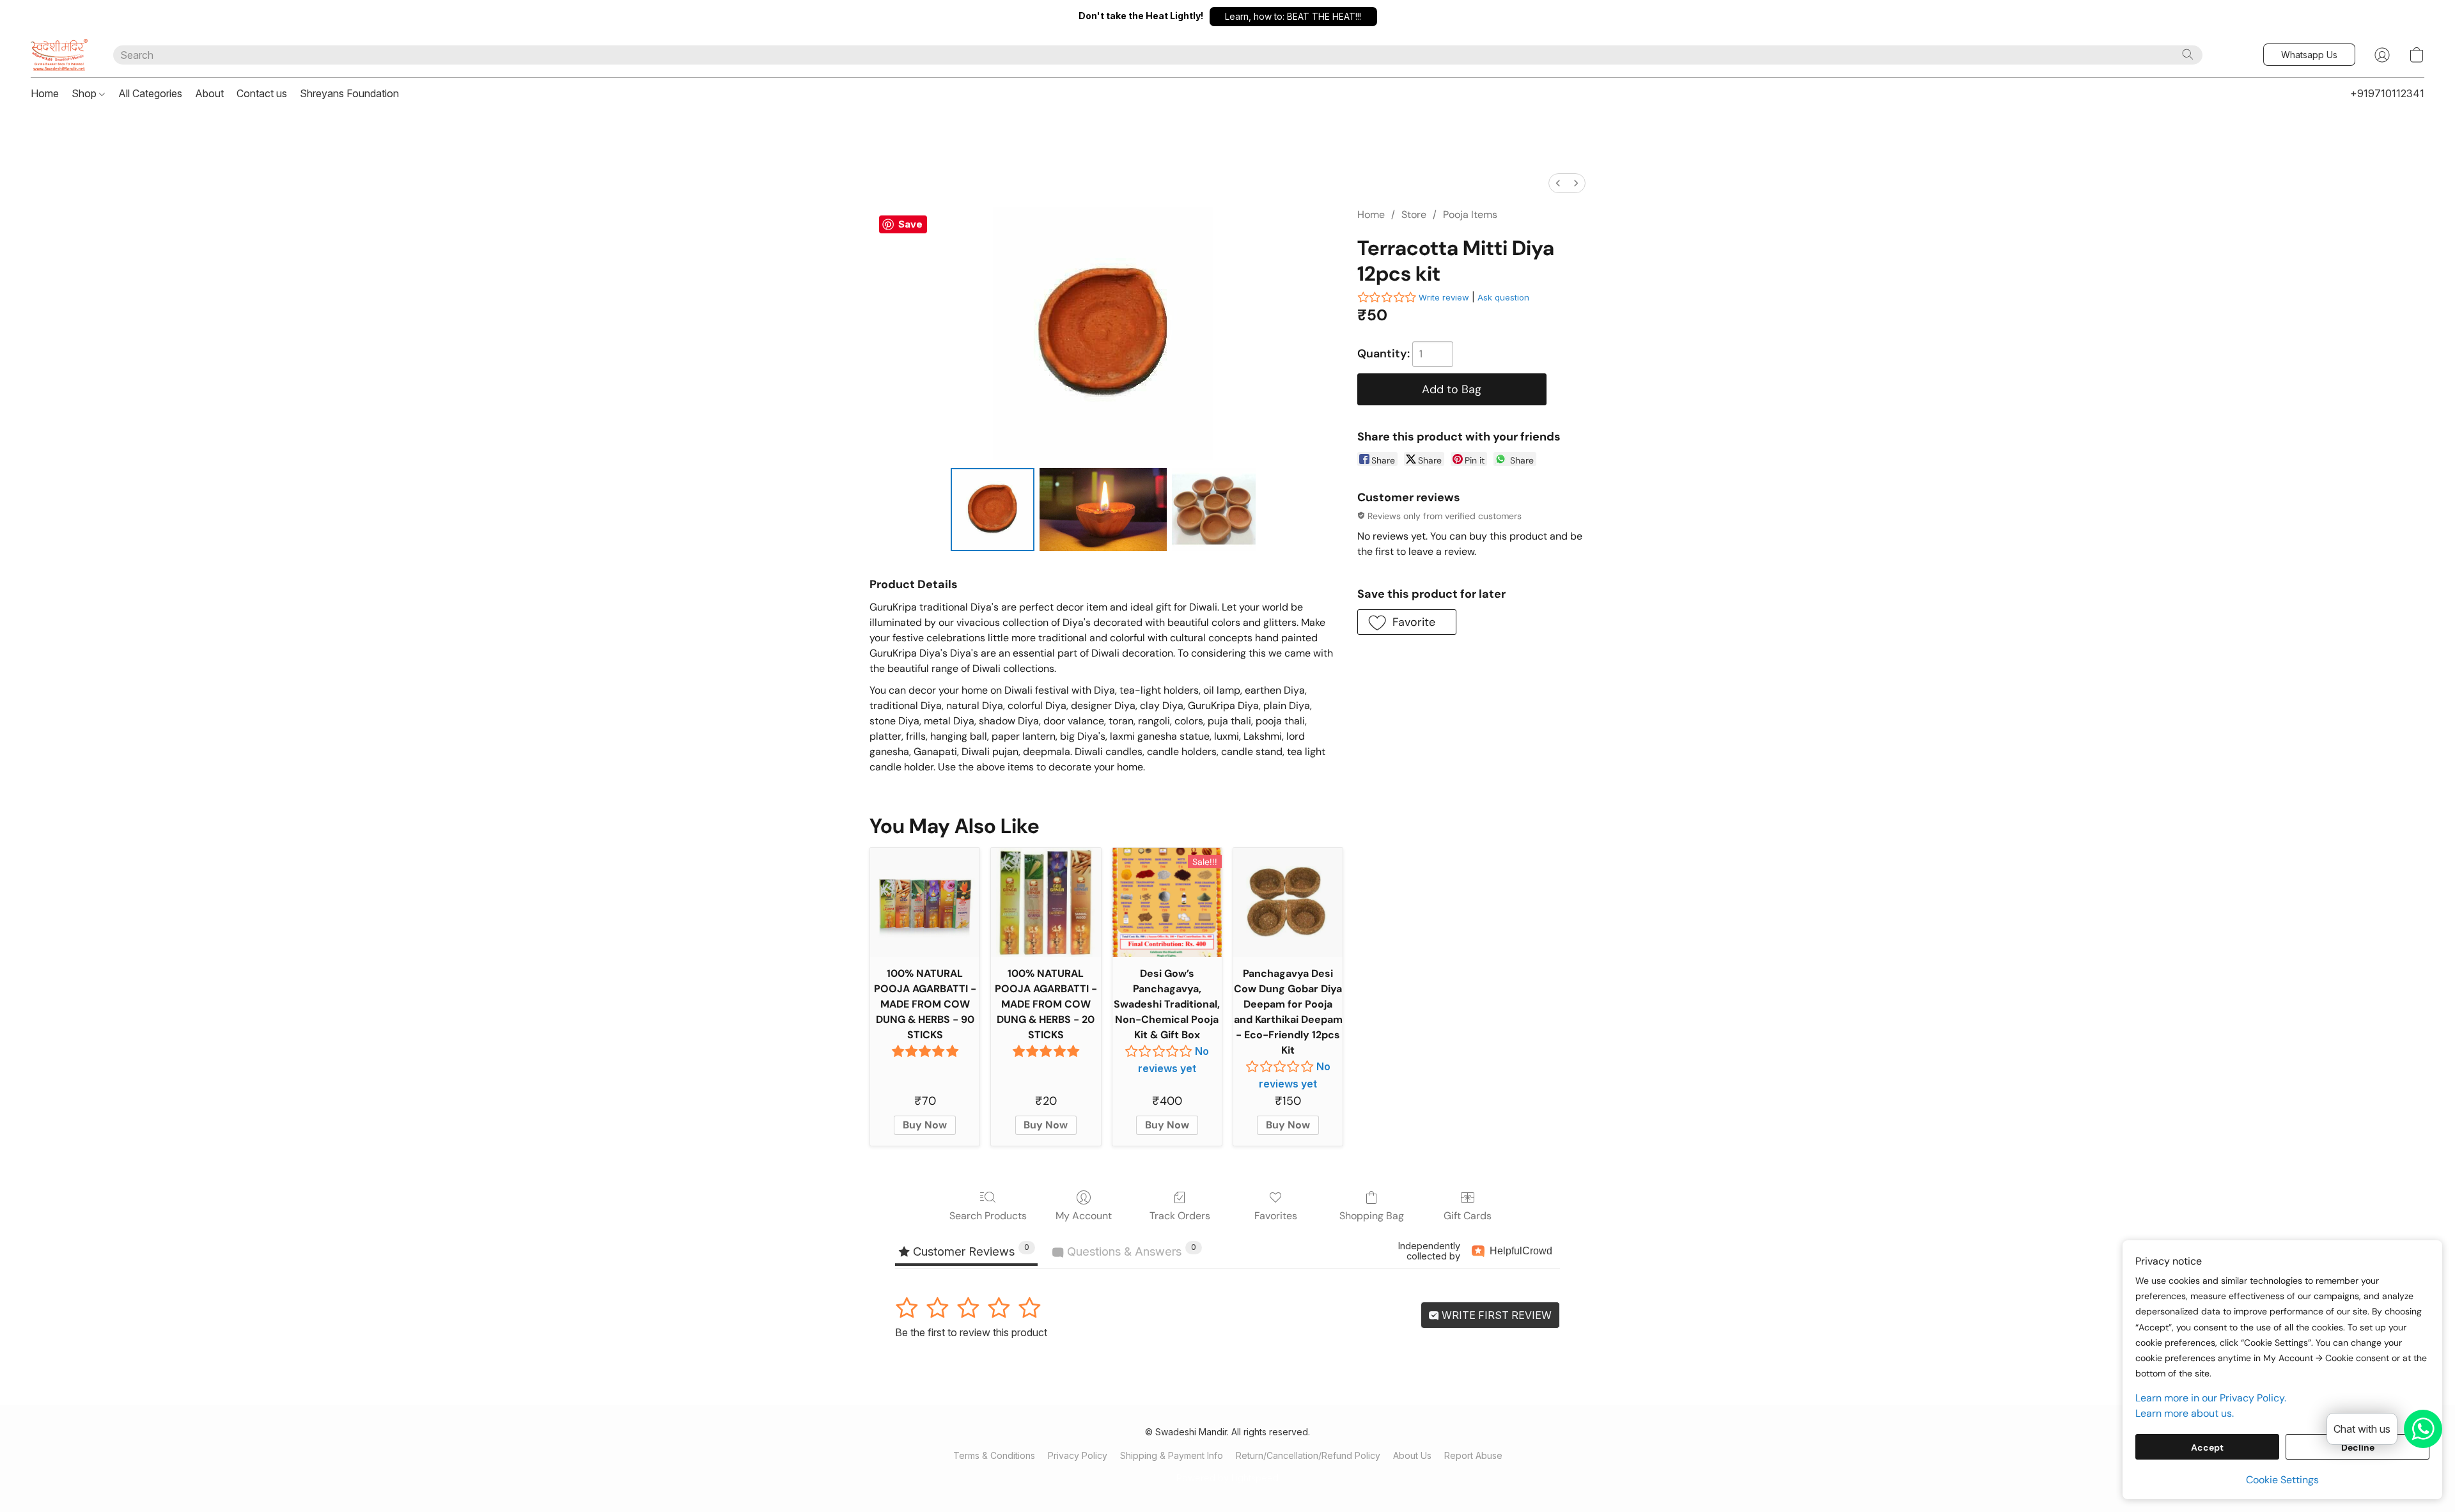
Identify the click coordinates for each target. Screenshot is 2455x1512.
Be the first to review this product (971, 1332)
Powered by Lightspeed (1227, 1478)
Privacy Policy (1078, 1455)
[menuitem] (1558, 183)
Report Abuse (1473, 1455)
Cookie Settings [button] (2282, 1480)
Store (1414, 214)
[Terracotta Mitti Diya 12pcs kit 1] (1103, 510)
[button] (1293, 17)
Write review (1444, 297)
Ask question (1503, 297)
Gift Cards (1468, 1216)
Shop (85, 93)
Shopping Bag (1372, 1216)
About (209, 93)
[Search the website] (2188, 54)
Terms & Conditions (994, 1455)
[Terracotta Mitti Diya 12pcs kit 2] (1213, 510)
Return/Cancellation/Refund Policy (1308, 1455)
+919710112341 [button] (2387, 93)
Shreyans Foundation (349, 93)
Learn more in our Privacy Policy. (2211, 1398)
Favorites (1276, 1216)
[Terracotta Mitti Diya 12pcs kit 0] (992, 510)
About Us (1412, 1455)
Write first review (1495, 1315)
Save (910, 224)
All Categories (150, 93)
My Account (1084, 1216)
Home (45, 93)
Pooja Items (1470, 214)
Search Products (988, 1216)
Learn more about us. (2185, 1413)
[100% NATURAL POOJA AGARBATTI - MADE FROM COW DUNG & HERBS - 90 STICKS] (925, 902)
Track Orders (1180, 1216)
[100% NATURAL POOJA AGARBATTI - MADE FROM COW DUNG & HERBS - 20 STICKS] (1046, 902)
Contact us (262, 93)
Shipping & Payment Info (1172, 1455)
